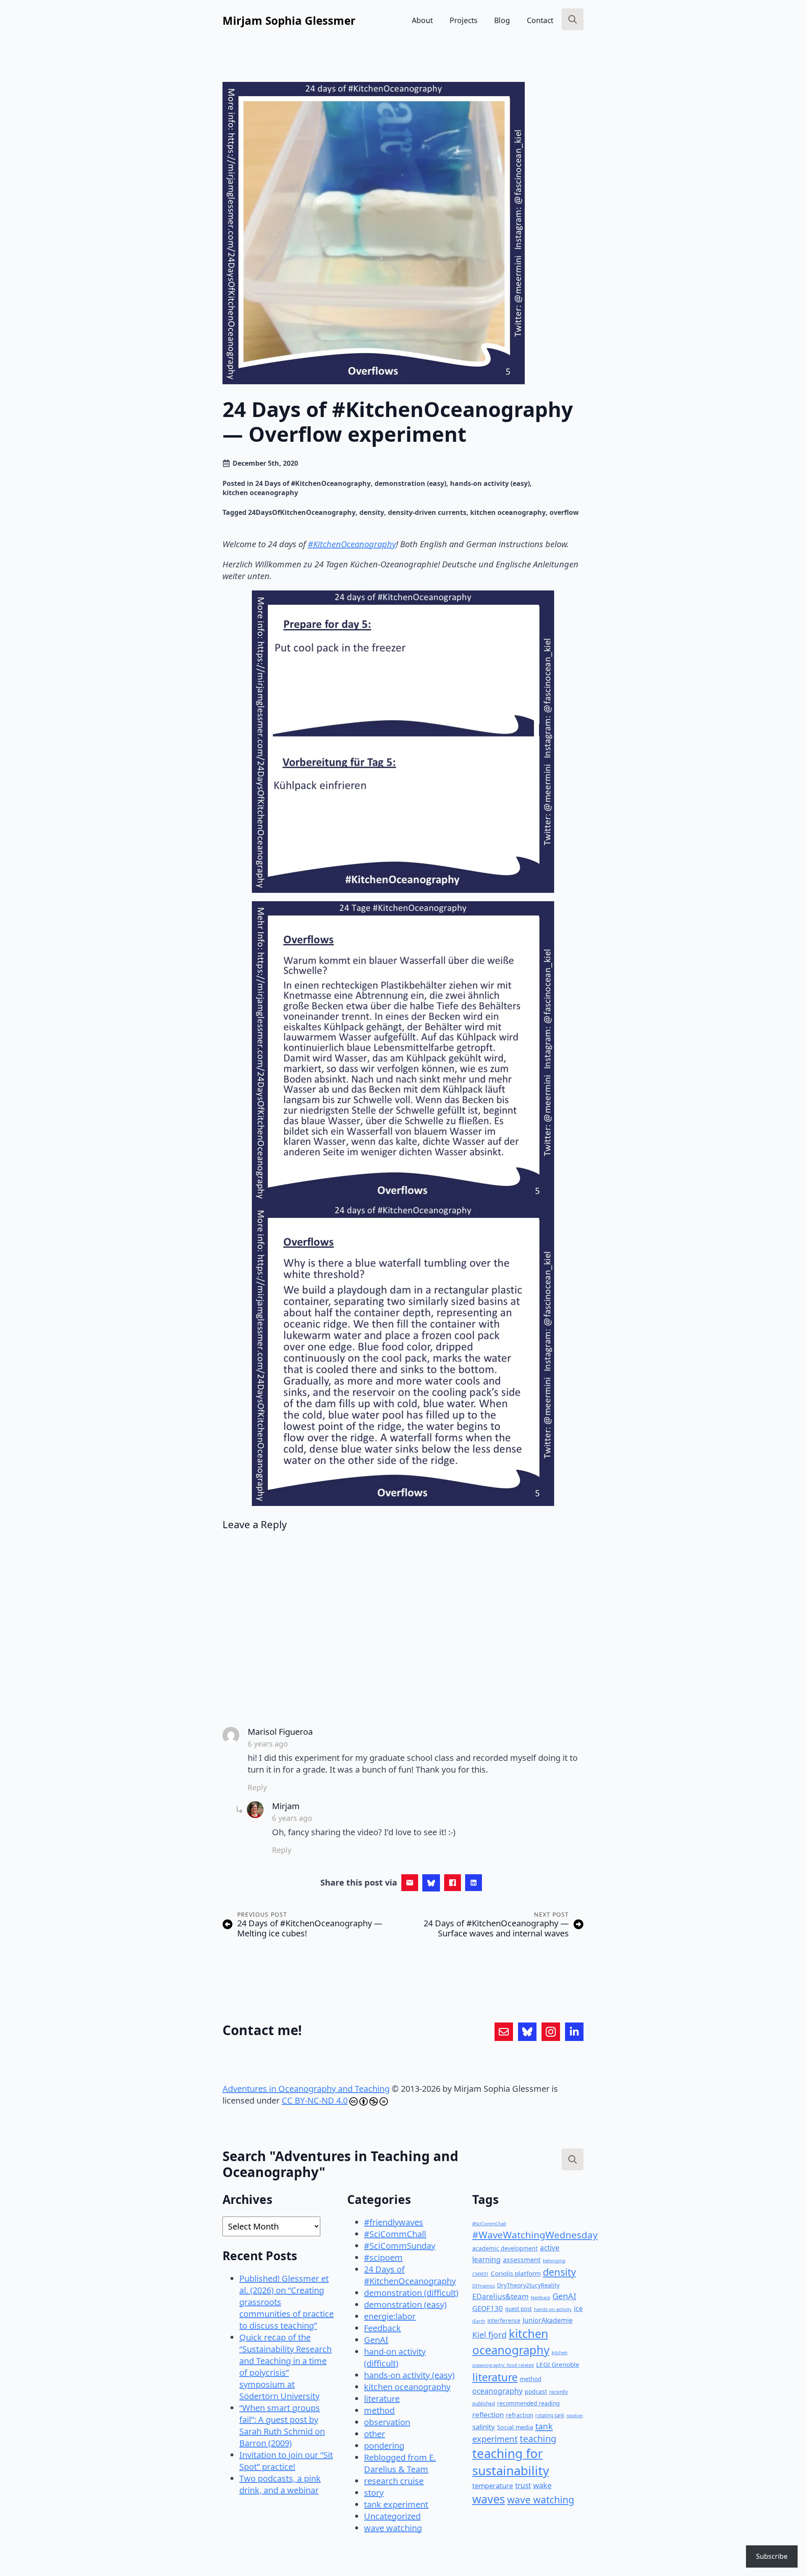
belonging (554, 2260)
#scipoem (383, 2257)
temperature (493, 2485)
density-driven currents (427, 512)
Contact (540, 20)
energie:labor (390, 2316)
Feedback (382, 2328)
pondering (384, 2446)
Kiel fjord (489, 2335)
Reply (257, 1787)
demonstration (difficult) (411, 2293)
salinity (484, 2427)
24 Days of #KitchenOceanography (313, 483)
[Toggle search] (573, 19)
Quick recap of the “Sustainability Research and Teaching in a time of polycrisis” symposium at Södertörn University (285, 2367)
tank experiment (396, 2504)
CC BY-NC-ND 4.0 (315, 2100)
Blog (502, 20)
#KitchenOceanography (352, 544)
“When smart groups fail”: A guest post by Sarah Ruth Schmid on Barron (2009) (282, 2425)
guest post (518, 2309)
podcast (536, 2391)
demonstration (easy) (410, 483)
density (372, 512)
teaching (538, 2438)
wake (542, 2485)
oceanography (497, 2391)
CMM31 (480, 2274)
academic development (505, 2248)
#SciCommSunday (400, 2246)
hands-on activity (553, 2309)
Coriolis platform (516, 2273)
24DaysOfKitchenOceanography (302, 512)
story (374, 2493)
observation (387, 2422)
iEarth (479, 2321)
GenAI (376, 2340)
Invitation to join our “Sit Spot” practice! (286, 2461)
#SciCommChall (395, 2234)
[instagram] (551, 2032)
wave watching (393, 2528)
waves (489, 2499)
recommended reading (528, 2403)
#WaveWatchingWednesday (535, 2235)
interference (504, 2321)
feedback (540, 2298)
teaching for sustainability (511, 2462)
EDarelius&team (500, 2296)
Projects (463, 20)
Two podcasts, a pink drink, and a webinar (280, 2484)
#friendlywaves (394, 2222)
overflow (564, 512)
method (379, 2410)
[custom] (504, 2032)
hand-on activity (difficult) (395, 2357)
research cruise (394, 2481)
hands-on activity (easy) (490, 483)
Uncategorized (392, 2516)
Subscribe (772, 2556)
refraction (519, 2415)
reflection (488, 2415)
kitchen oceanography (260, 493)
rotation (575, 2416)
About (422, 20)
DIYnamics (484, 2286)
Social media (515, 2427)
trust (523, 2485)
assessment (522, 2260)
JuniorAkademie (548, 2320)
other (374, 2434)
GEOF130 (488, 2308)
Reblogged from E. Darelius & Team (400, 2463)
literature (382, 2399)
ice (578, 2308)
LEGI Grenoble (558, 2364)
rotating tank (550, 2415)
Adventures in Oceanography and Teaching (306, 2089)
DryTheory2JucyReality (528, 2285)
